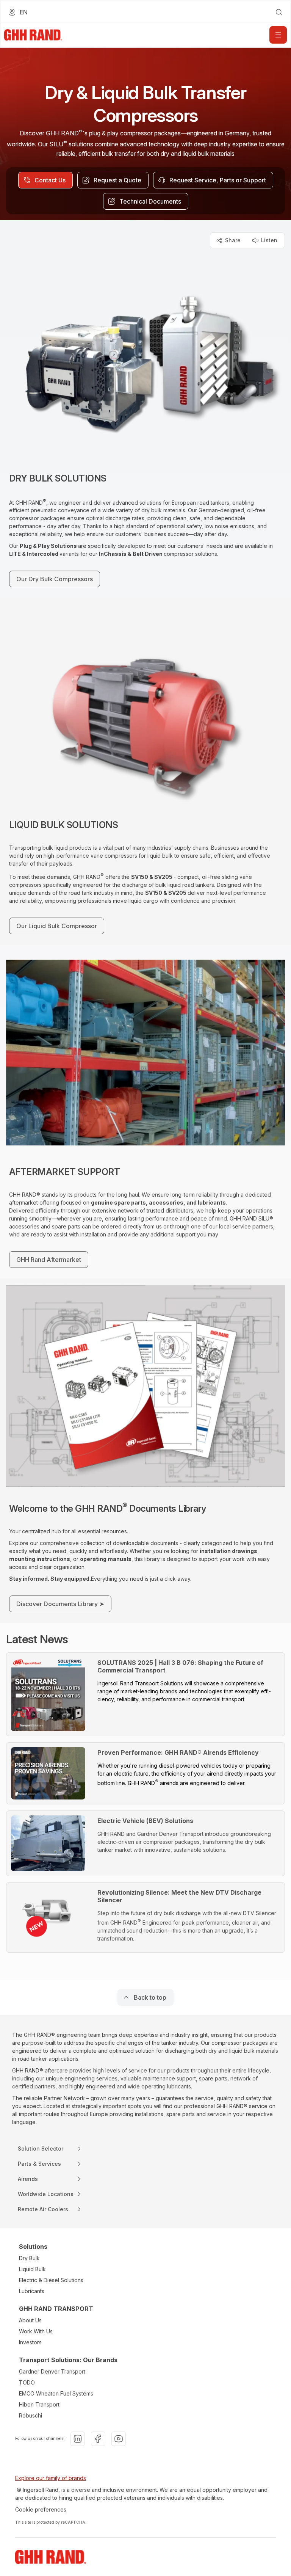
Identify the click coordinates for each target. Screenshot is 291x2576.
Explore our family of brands (51, 2478)
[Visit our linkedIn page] (78, 2439)
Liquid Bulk (32, 2269)
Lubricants (32, 2291)
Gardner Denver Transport (52, 2371)
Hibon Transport (39, 2404)
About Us (30, 2320)
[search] (279, 12)
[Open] (278, 35)
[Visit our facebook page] (98, 2439)
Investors (30, 2342)
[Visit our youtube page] (119, 2439)
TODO (27, 2382)
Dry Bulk (29, 2258)
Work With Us (36, 2331)
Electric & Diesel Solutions (51, 2280)
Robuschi (31, 2415)
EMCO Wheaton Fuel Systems (56, 2393)
